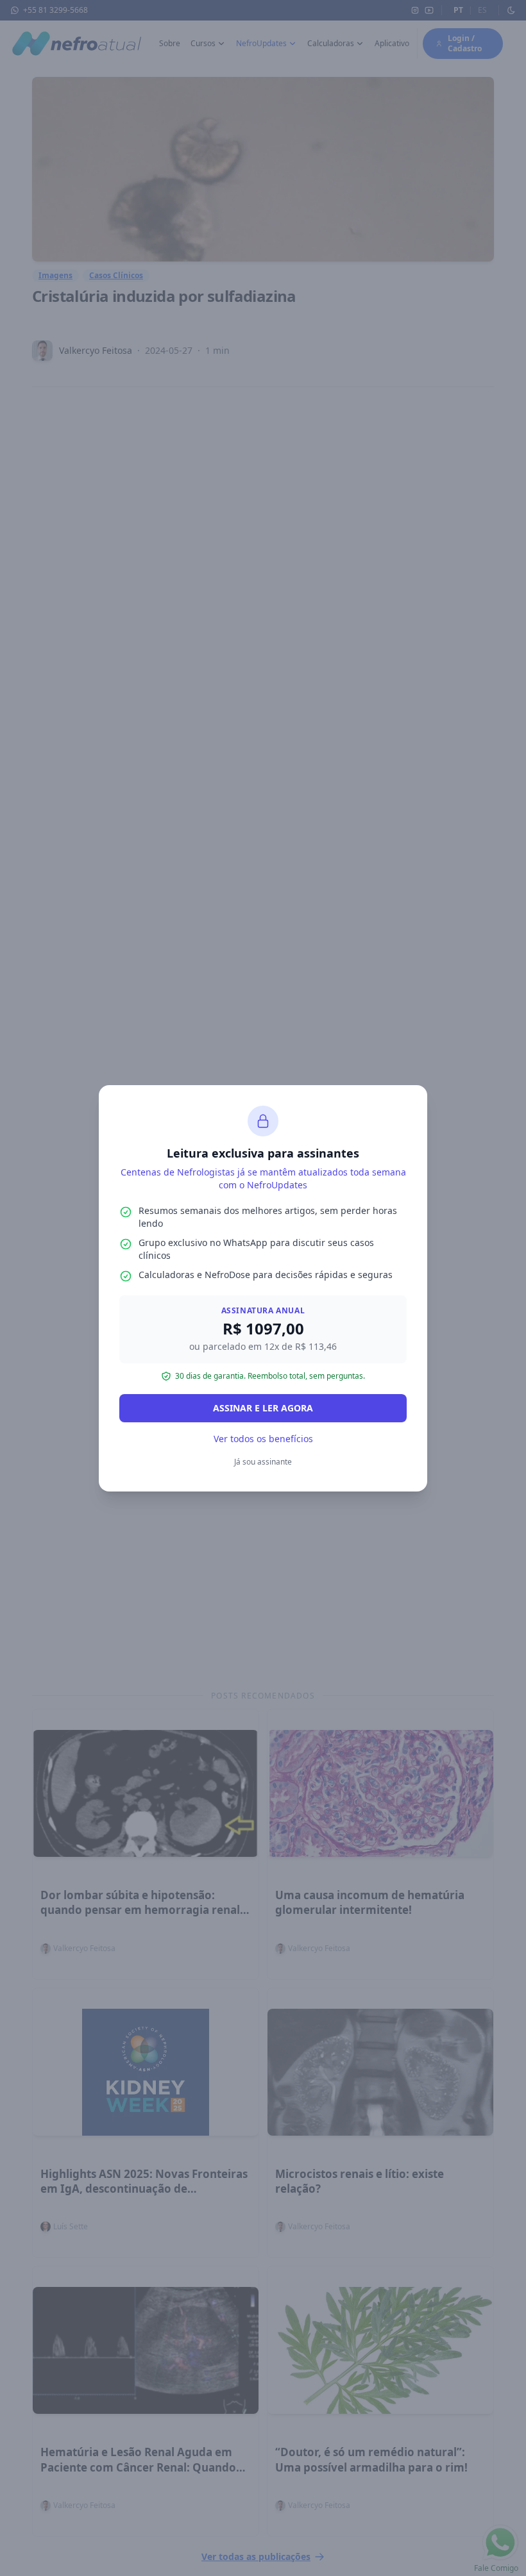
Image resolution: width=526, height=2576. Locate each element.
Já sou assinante (263, 1462)
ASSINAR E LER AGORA (263, 1408)
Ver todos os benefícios (263, 1439)
